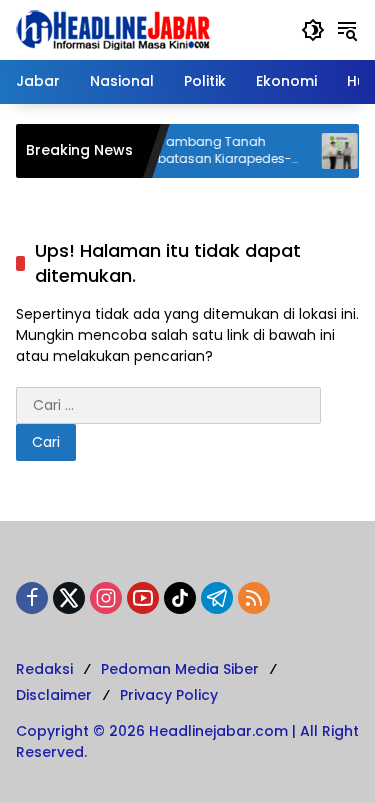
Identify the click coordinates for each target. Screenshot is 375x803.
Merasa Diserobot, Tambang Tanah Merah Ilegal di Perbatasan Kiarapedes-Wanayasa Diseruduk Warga (162, 151)
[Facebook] (32, 598)
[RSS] (254, 598)
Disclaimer (54, 695)
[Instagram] (106, 598)
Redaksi (44, 669)
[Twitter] (69, 598)
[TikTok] (180, 598)
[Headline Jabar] (113, 29)
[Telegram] (217, 598)
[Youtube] (143, 598)
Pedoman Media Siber (180, 669)
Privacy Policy (169, 695)
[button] (313, 30)
